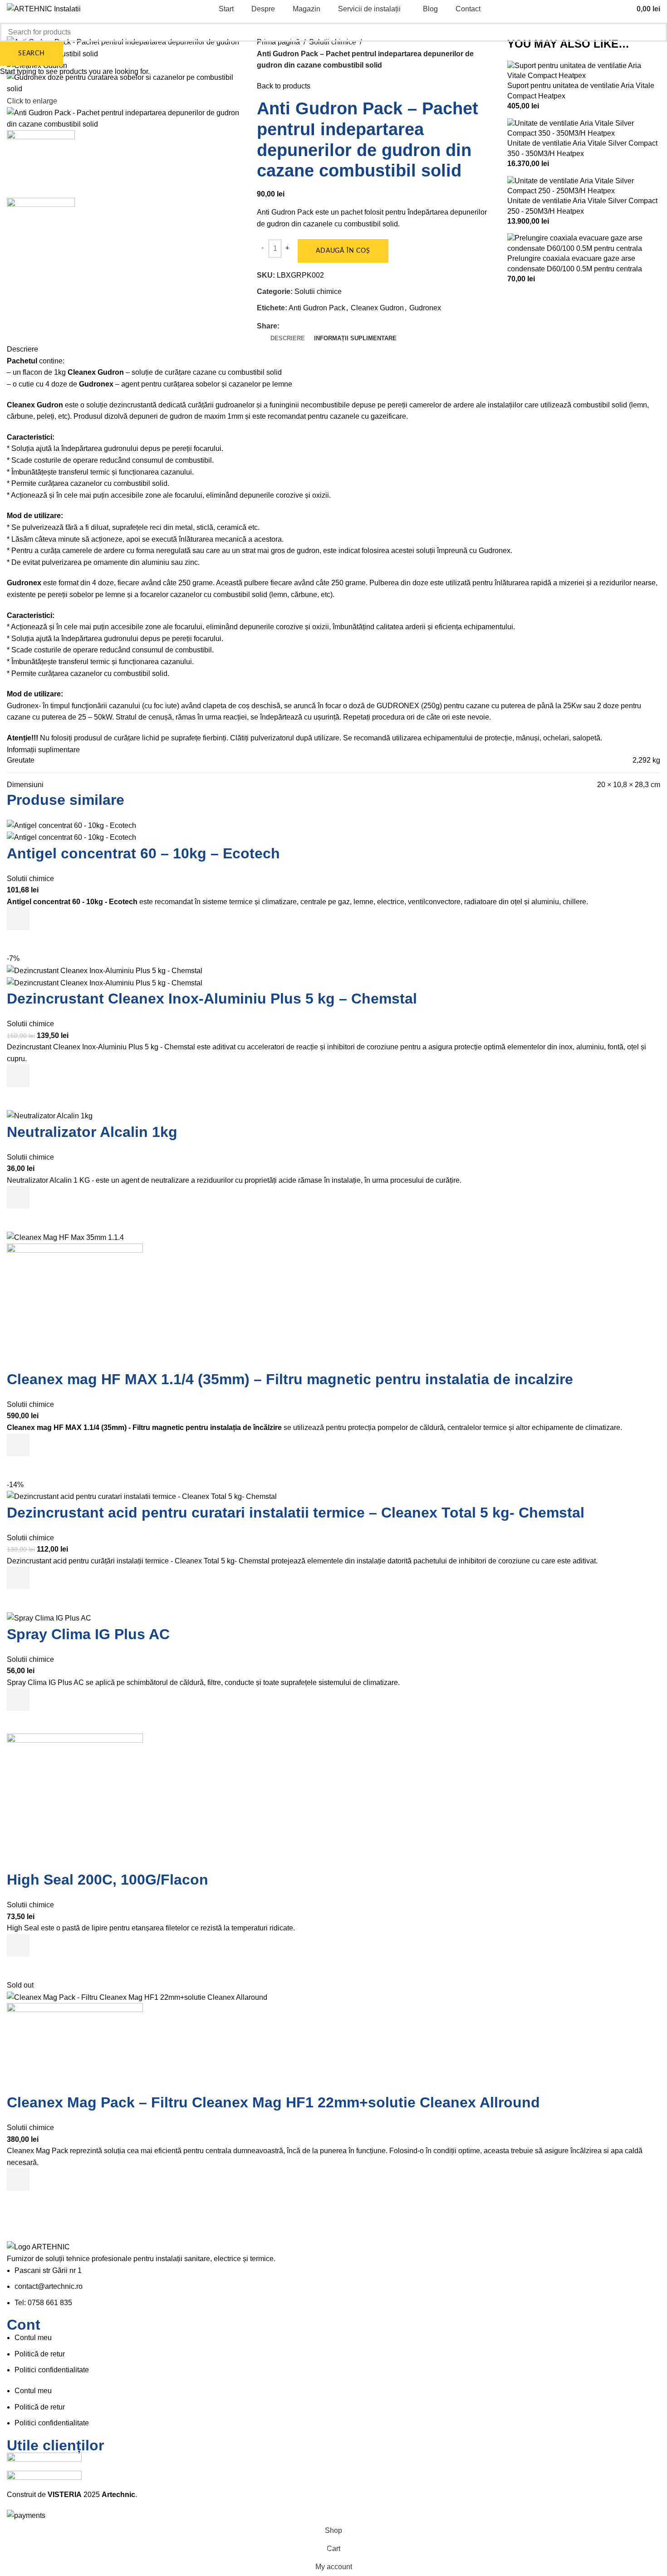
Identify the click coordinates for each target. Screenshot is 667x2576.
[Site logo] (44, 8)
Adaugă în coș (343, 251)
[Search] (621, 9)
